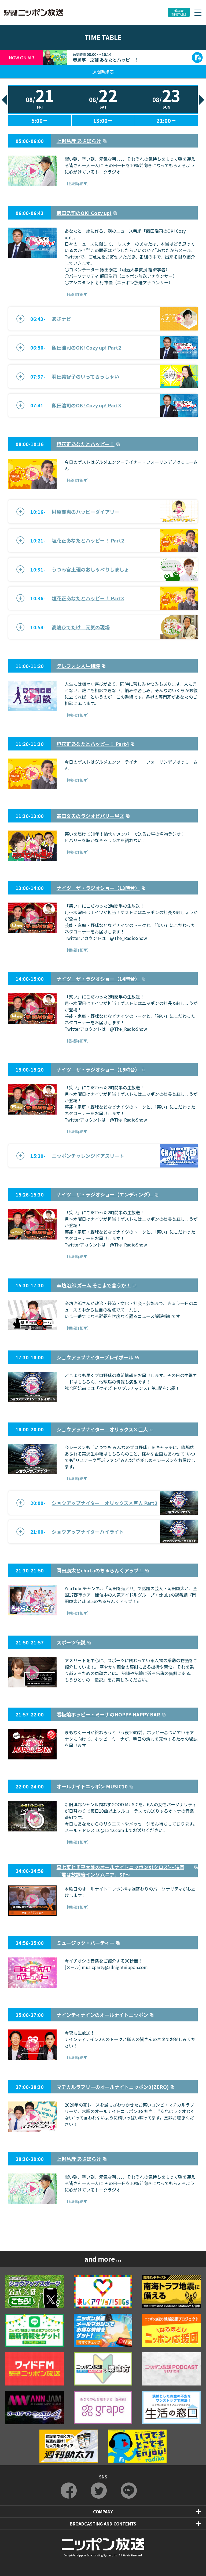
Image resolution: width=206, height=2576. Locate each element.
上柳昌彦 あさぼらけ (79, 141)
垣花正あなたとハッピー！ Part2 (88, 540)
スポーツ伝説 (71, 1642)
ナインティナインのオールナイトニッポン (102, 2015)
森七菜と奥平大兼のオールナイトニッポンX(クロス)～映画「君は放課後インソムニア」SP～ (120, 1871)
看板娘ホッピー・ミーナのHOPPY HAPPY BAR (108, 1714)
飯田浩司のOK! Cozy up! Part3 (87, 405)
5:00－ (40, 121)
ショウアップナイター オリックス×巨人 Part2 (105, 1503)
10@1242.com (110, 1830)
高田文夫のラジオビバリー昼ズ (90, 816)
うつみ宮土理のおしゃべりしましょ (90, 569)
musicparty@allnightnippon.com (115, 1967)
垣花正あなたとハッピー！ (86, 444)
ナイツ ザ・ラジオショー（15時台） (98, 1069)
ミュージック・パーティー (85, 1943)
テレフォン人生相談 (78, 666)
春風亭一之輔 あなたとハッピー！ (106, 60)
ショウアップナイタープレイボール (95, 1357)
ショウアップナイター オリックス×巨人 (102, 1429)
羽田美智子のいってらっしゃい (85, 376)
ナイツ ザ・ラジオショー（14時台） (98, 979)
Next (202, 100)
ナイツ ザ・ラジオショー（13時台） (98, 888)
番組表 (179, 12)
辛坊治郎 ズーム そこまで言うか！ (94, 1285)
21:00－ (166, 121)
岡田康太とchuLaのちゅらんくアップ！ (100, 1570)
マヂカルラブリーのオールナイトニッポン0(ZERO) (113, 2087)
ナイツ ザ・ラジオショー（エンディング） (105, 1194)
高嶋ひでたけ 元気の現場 (81, 627)
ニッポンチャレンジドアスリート (88, 1156)
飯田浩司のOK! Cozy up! (84, 213)
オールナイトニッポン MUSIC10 (92, 1786)
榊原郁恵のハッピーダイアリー (86, 512)
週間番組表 (103, 72)
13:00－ (103, 121)
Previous (4, 100)
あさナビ (61, 319)
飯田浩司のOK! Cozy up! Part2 (87, 347)
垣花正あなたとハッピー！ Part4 (93, 744)
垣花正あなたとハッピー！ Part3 (88, 598)
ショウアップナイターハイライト (88, 1532)
